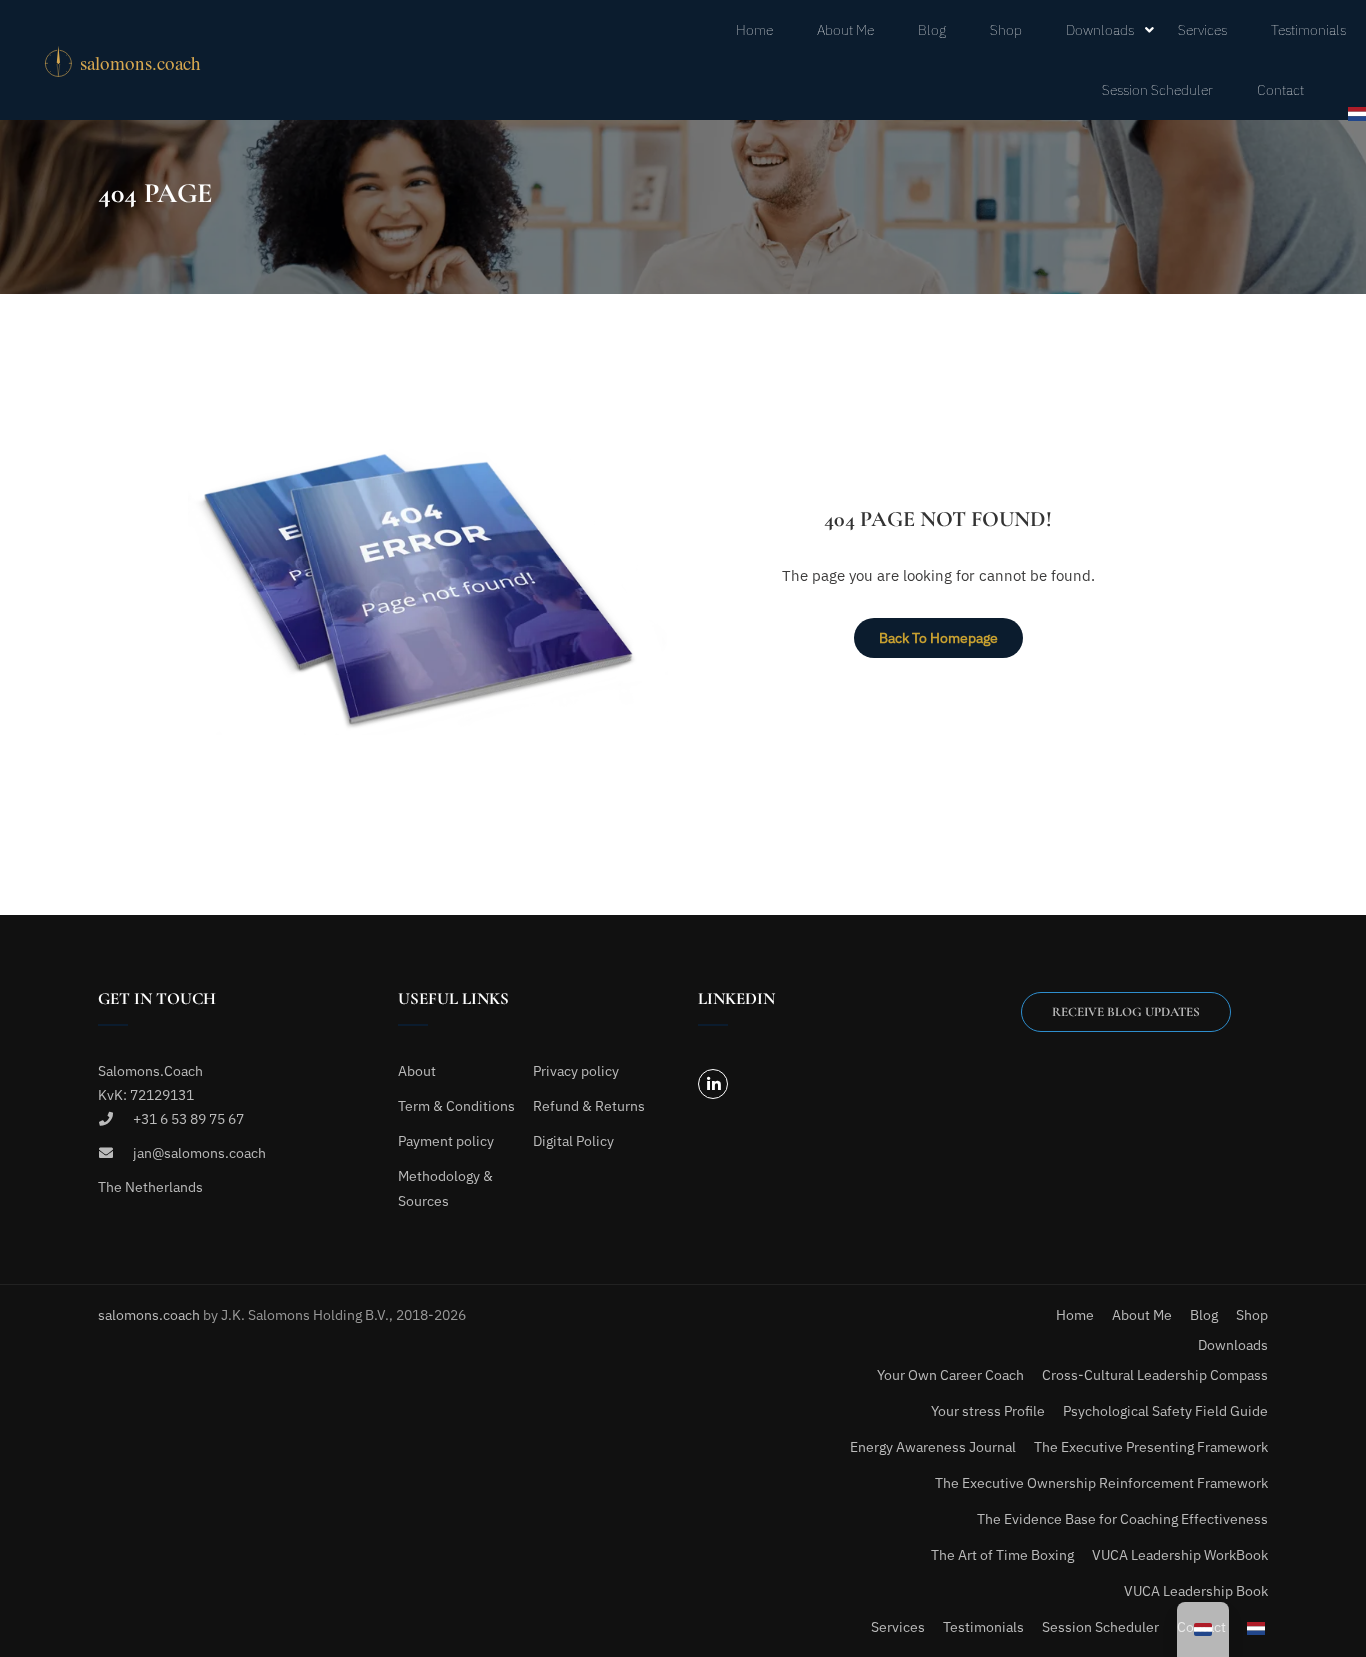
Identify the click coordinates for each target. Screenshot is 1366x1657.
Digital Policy (573, 1141)
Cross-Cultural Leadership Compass (1155, 1375)
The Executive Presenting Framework (1151, 1447)
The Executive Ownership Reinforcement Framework (1101, 1483)
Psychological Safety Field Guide (1165, 1411)
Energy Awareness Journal (933, 1447)
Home (754, 30)
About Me (845, 30)
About (417, 1071)
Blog (932, 30)
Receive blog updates (1126, 1012)
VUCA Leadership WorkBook (1180, 1555)
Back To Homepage (938, 638)
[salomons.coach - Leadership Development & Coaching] (144, 60)
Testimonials (1308, 30)
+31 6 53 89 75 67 (188, 1119)
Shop (1006, 30)
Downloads (1100, 30)
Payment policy (446, 1141)
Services (1202, 30)
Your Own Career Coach (950, 1375)
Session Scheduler (1157, 90)
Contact (1280, 90)
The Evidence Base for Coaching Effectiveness (1122, 1519)
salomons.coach (150, 1315)
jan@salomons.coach (199, 1153)
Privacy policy (576, 1071)
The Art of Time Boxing (1002, 1555)
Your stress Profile (988, 1411)
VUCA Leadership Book (1196, 1591)
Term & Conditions (456, 1106)
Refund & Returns (589, 1106)
